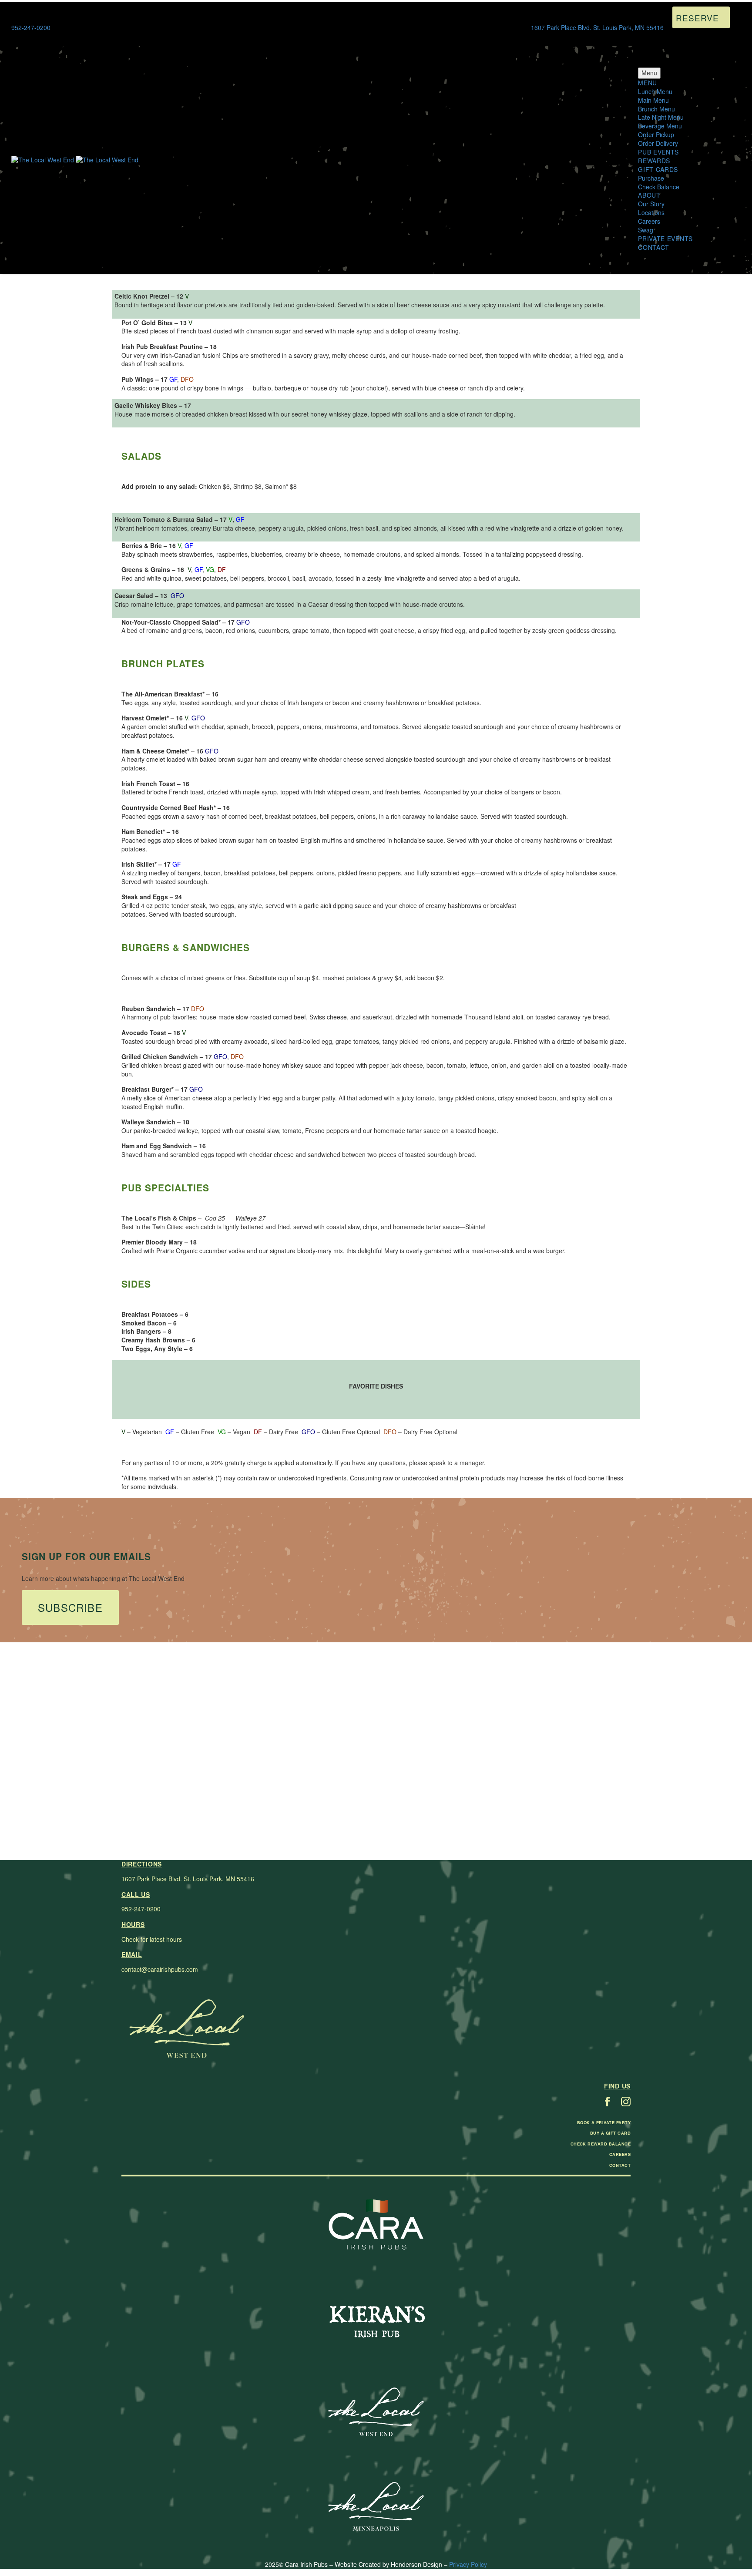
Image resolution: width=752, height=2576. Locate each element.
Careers (649, 221)
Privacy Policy (468, 2564)
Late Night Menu (661, 117)
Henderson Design (416, 2564)
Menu (649, 73)
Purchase (651, 178)
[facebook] (608, 2102)
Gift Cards (658, 169)
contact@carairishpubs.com (160, 1969)
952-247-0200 (141, 1909)
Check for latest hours (152, 1939)
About (649, 195)
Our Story (651, 204)
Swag (646, 230)
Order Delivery (658, 143)
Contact (654, 247)
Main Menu (653, 100)
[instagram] (626, 2102)
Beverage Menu (660, 126)
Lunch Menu (655, 91)
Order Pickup (656, 135)
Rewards (654, 161)
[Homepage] (75, 159)
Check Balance (659, 187)
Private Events (665, 239)
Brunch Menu (656, 109)
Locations (651, 212)
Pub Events (658, 152)
